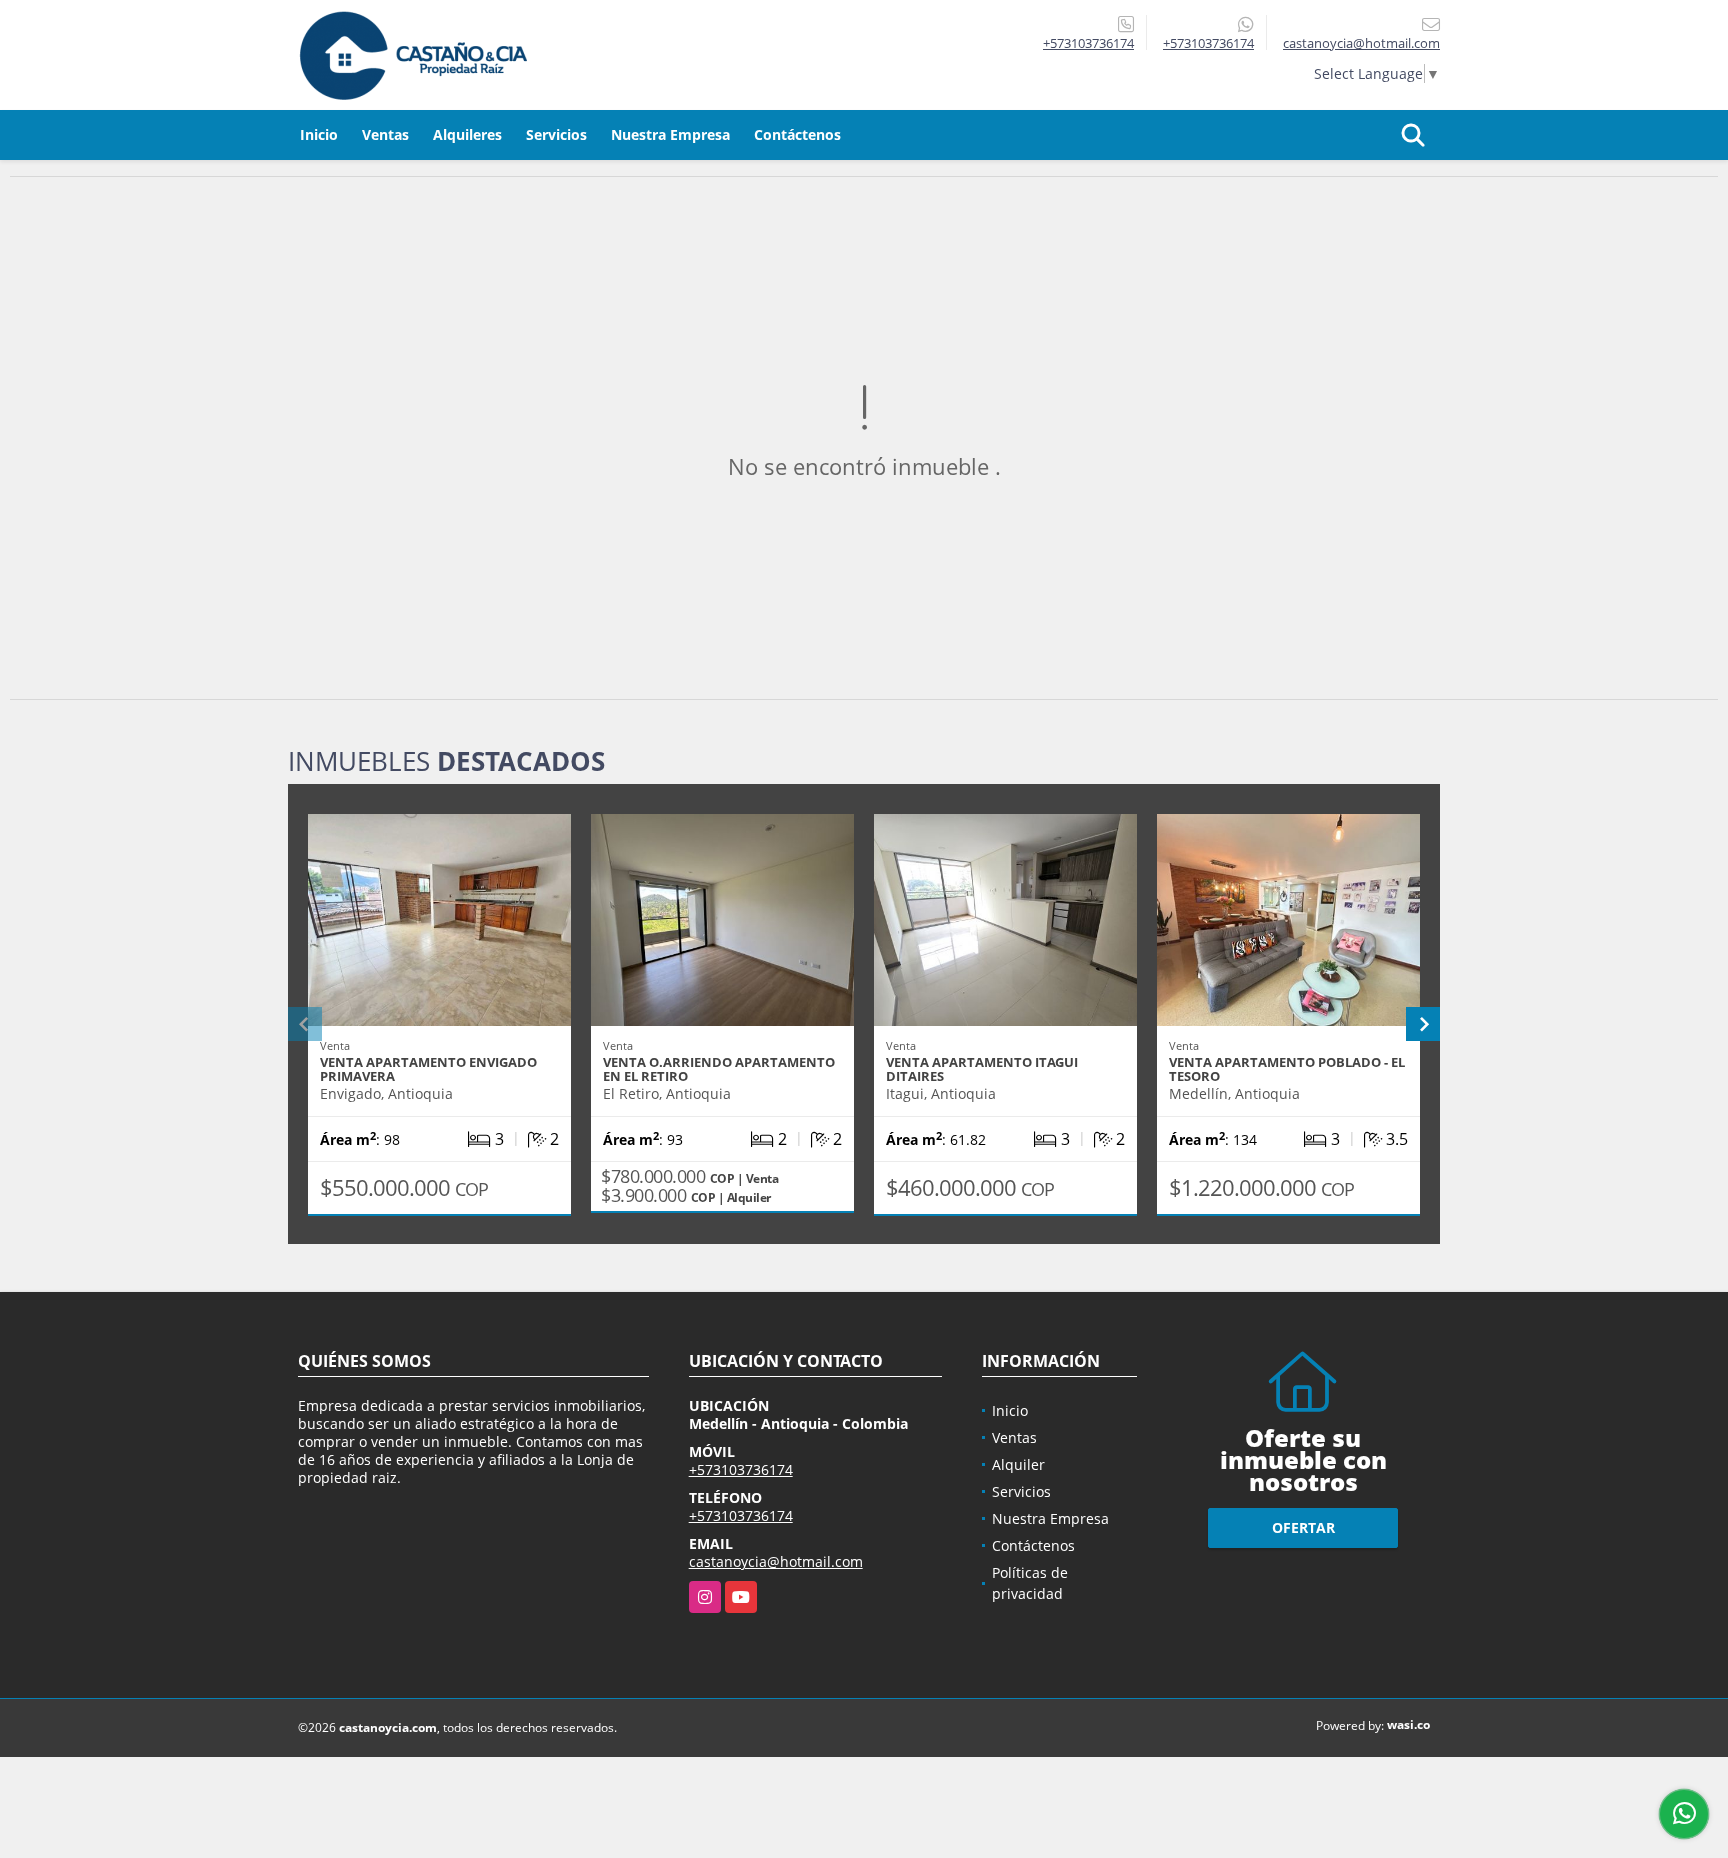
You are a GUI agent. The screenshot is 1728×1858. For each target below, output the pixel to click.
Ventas (385, 134)
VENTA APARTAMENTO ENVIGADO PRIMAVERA (428, 1069)
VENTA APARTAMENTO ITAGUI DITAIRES (982, 1069)
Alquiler (1018, 1464)
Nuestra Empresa (670, 134)
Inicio (319, 134)
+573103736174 (1088, 43)
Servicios (556, 134)
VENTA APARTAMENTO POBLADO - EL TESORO (1287, 1069)
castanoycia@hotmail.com (776, 1561)
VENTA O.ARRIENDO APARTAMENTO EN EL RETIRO (719, 1069)
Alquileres (467, 134)
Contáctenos (797, 134)
